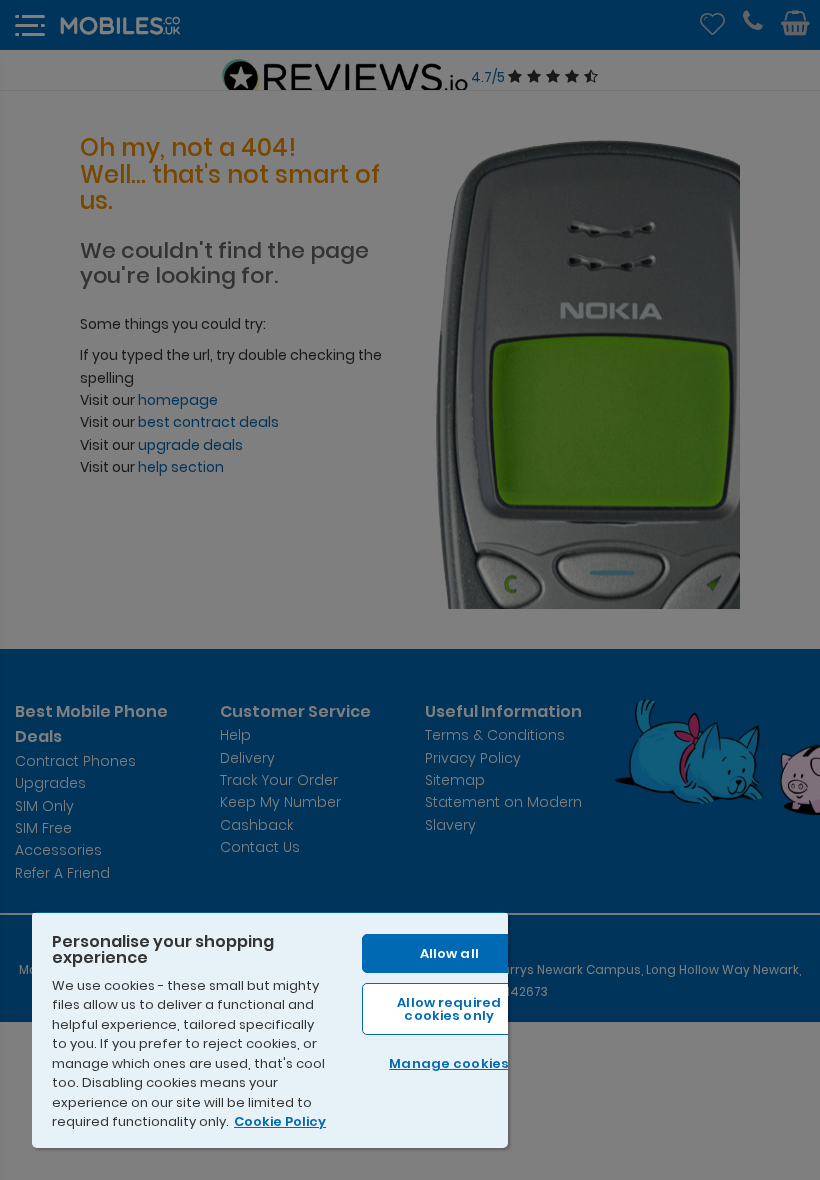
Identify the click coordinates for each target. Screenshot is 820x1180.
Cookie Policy (280, 1121)
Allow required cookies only (449, 1009)
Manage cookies (449, 1063)
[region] (270, 1029)
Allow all (449, 953)
